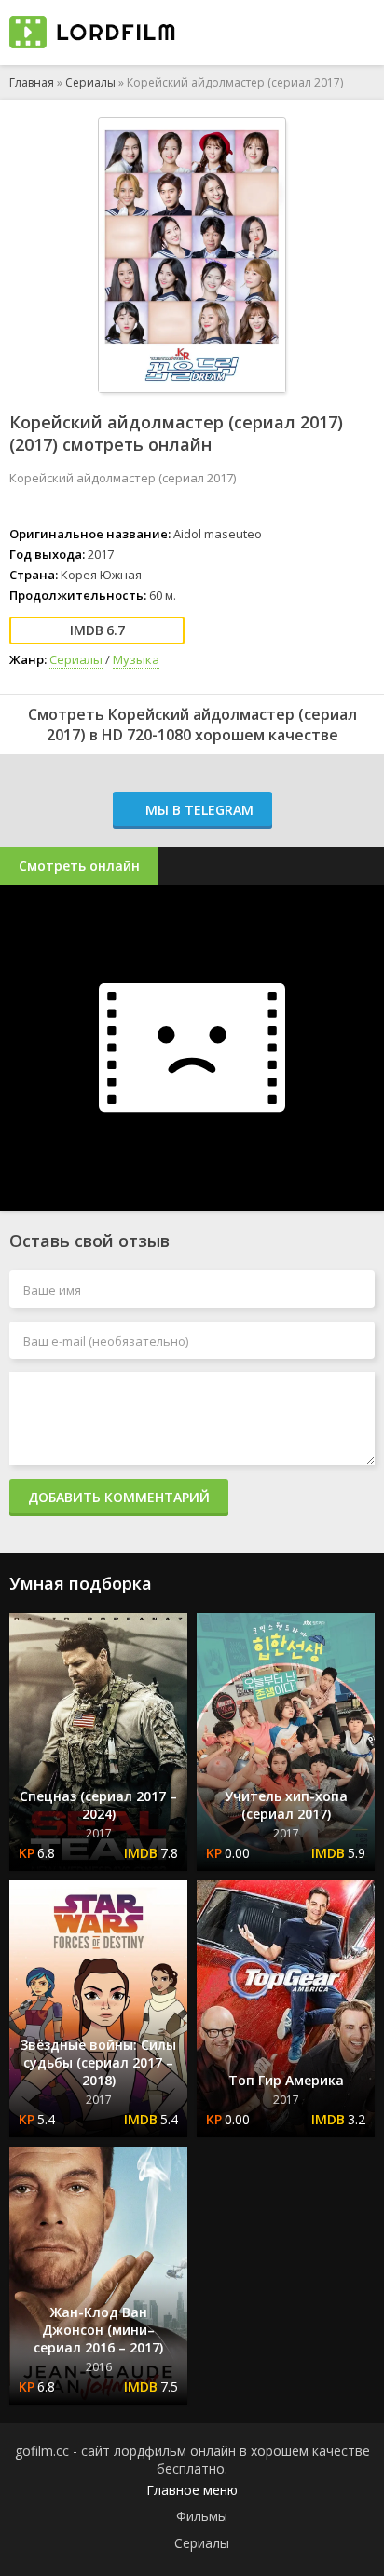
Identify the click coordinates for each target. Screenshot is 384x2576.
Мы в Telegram (198, 810)
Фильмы (202, 2516)
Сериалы (90, 82)
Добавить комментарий (119, 1497)
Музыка (136, 659)
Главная (32, 82)
